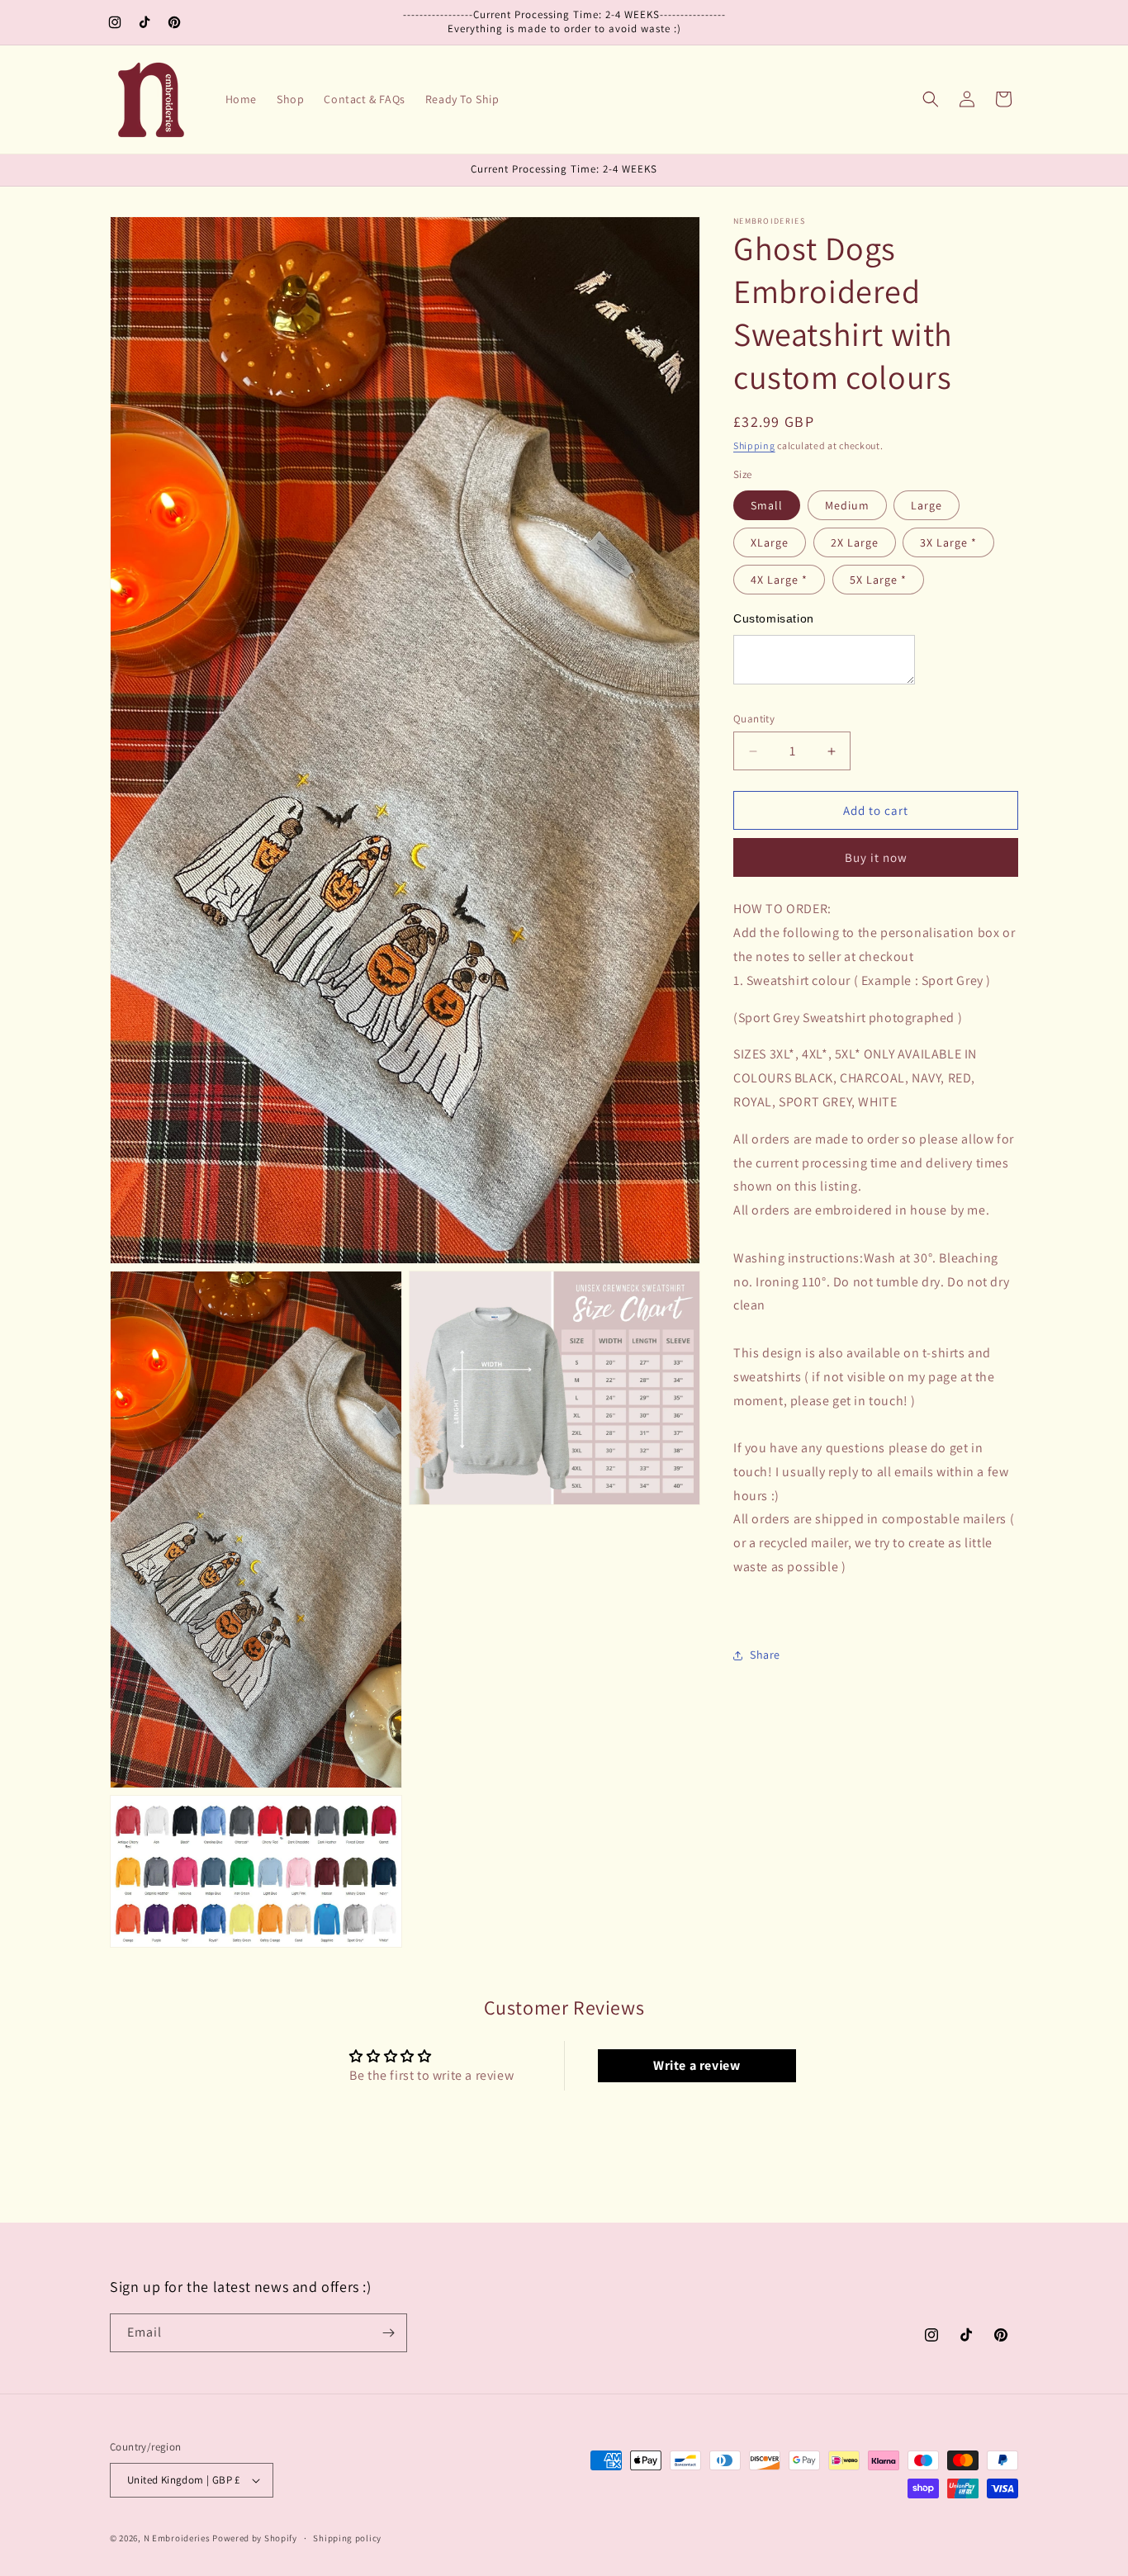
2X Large (855, 542)
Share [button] (765, 1655)
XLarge (770, 542)
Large (927, 505)
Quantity (754, 719)
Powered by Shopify (255, 2538)
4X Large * (779, 580)
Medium (847, 505)
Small (767, 505)
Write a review (697, 2065)
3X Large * (948, 542)
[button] (931, 99)
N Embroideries (177, 2538)
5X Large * (878, 580)
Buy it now (876, 857)
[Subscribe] (388, 2333)
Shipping (754, 445)
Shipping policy (347, 2538)
